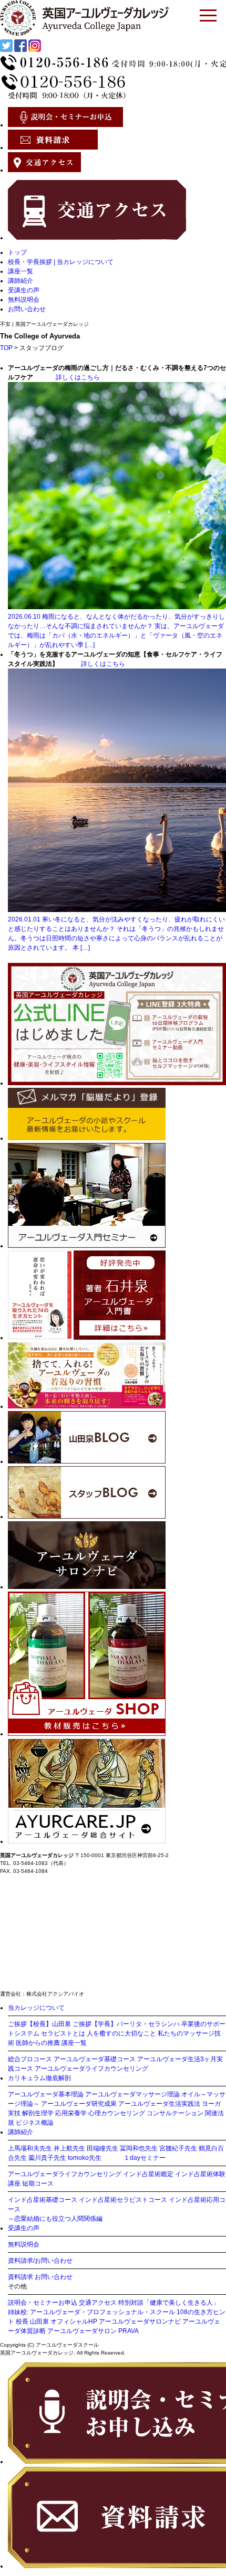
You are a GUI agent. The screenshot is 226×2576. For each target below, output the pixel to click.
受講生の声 (24, 290)
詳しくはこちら (78, 377)
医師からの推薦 (38, 2043)
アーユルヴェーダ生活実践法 (159, 2104)
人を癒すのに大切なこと (121, 2033)
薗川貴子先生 (47, 2158)
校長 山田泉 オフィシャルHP (56, 2321)
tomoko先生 (85, 2158)
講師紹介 (20, 281)
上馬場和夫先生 (30, 2148)
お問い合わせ (27, 309)
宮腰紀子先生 (178, 2148)
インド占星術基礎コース (43, 2200)
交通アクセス (98, 2303)
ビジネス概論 (35, 2123)
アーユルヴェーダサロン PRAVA (93, 2331)
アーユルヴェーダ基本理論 (46, 2094)
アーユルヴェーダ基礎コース (95, 2059)
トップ (17, 252)
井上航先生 (69, 2148)
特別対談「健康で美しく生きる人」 (169, 2303)
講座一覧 (20, 271)
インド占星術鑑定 (148, 2174)
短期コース (38, 2183)
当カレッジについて (36, 2008)
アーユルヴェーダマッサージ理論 (132, 2094)
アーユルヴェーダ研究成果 (79, 2104)
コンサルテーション (175, 2113)
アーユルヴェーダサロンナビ (140, 2321)
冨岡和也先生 (139, 2148)
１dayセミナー (145, 2158)
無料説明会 (24, 300)
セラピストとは (63, 2033)
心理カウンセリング (117, 2113)
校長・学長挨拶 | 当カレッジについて (61, 262)
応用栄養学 (71, 2113)
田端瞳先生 (102, 2148)
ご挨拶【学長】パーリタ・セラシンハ (126, 2024)
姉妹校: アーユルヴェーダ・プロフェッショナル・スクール (91, 2312)
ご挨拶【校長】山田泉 (39, 2024)
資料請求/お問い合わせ (40, 2261)
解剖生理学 (38, 2113)
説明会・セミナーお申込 (43, 2303)
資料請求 (20, 2277)
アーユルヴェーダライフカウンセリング (91, 2069)
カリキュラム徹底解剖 (39, 2078)
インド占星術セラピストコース (123, 2200)
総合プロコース (30, 2059)
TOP (6, 348)
